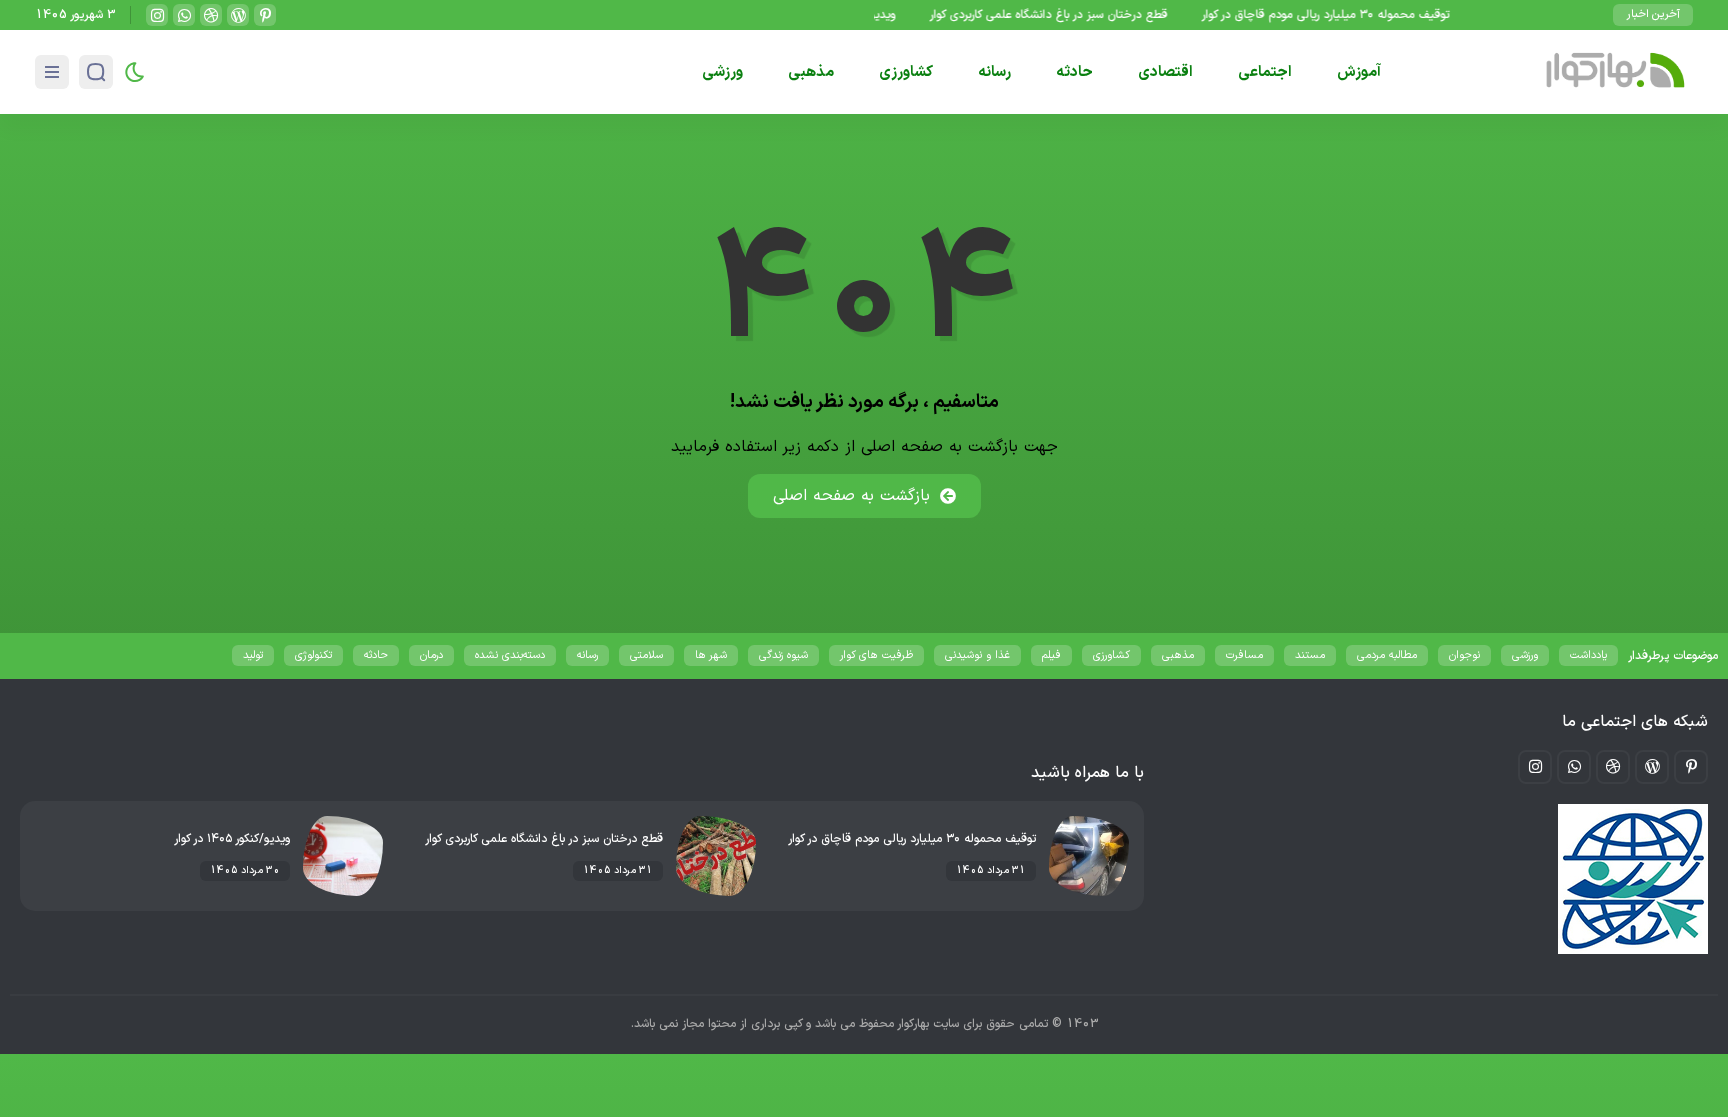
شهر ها (711, 655)
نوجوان (1464, 655)
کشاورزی (906, 72)
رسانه (994, 72)
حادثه (1074, 72)
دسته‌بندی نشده (510, 655)
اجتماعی (1265, 72)
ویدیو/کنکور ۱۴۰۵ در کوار (232, 839)
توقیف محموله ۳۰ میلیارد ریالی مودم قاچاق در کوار (1341, 15)
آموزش (1359, 72)
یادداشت (1588, 655)
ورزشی (722, 72)
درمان (431, 655)
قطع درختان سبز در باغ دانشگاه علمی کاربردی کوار (1064, 15)
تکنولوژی (313, 655)
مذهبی (811, 72)
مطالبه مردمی (1387, 655)
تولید (253, 655)
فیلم (1051, 655)
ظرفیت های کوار (876, 655)
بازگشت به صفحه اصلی (851, 496)
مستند (1310, 655)
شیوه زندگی (783, 655)
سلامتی (646, 655)
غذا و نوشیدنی (977, 655)
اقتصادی (1165, 72)
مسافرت (1244, 655)
